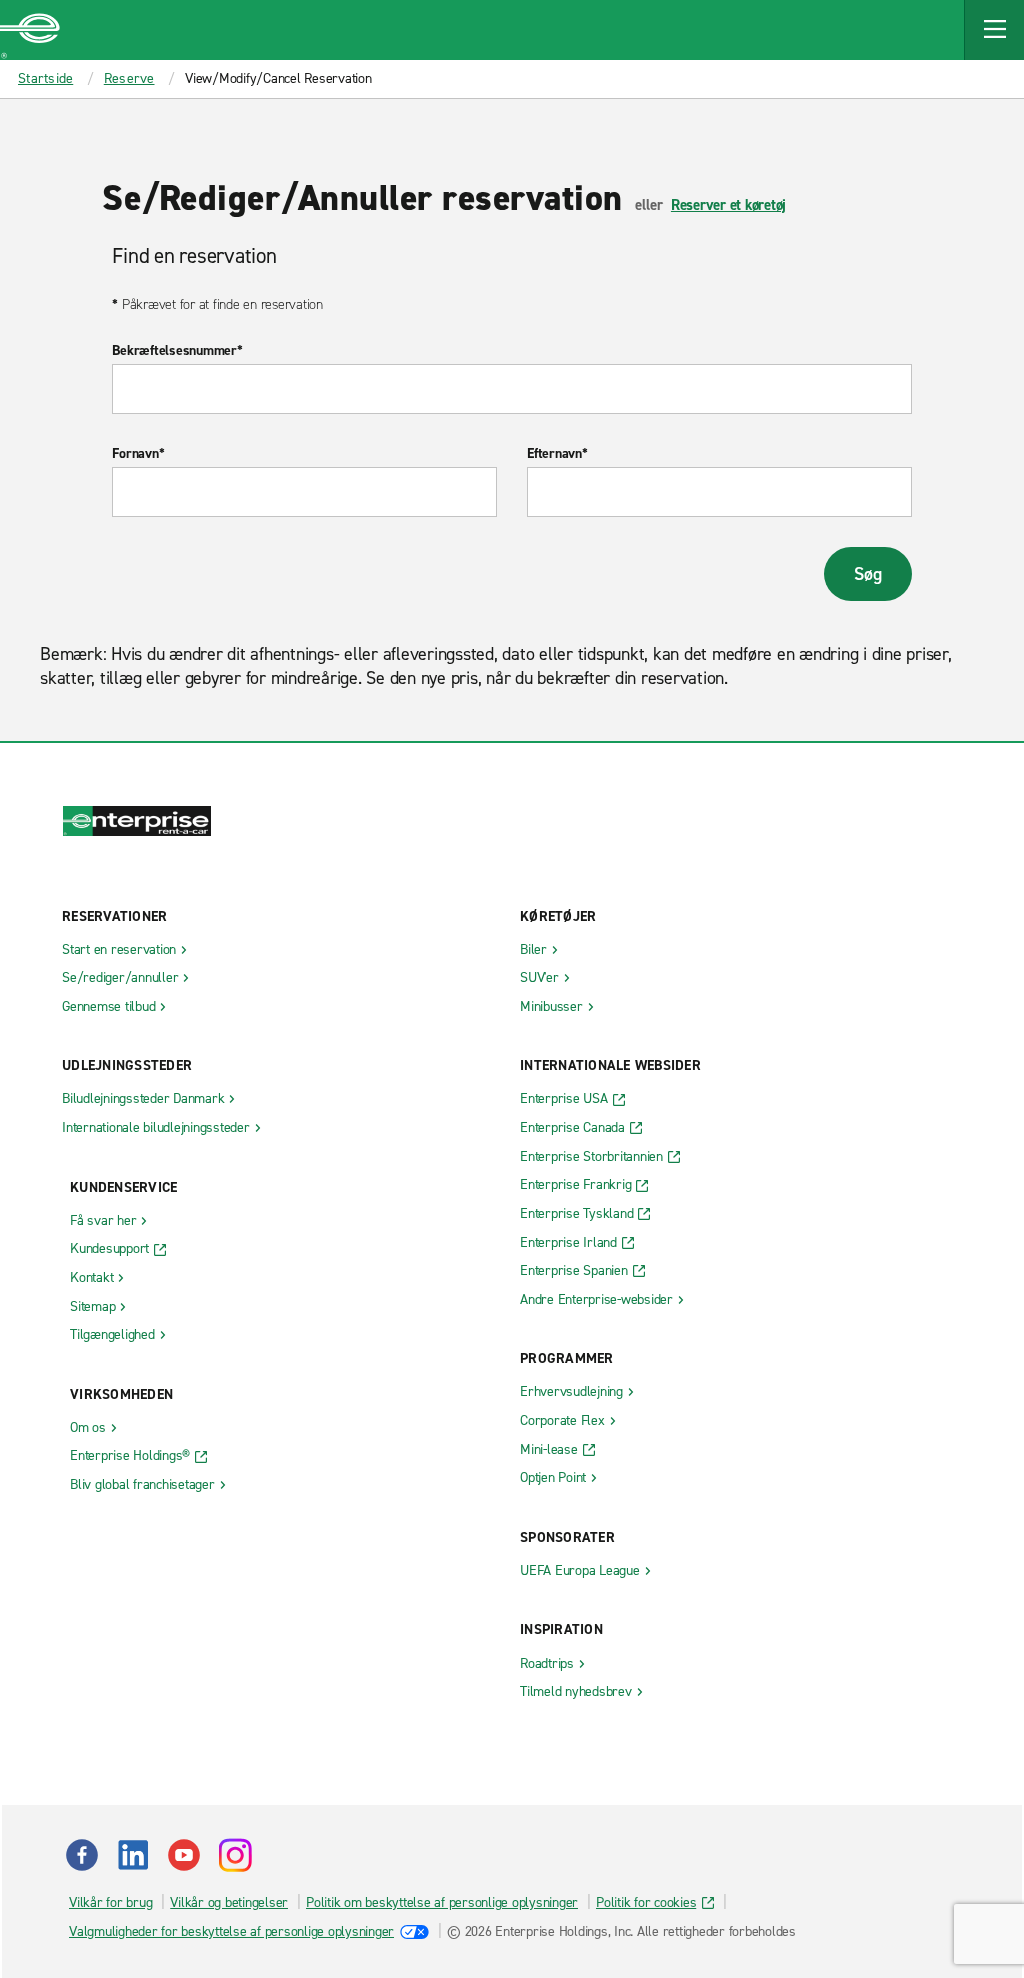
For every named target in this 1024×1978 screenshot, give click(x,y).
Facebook (82, 1855)
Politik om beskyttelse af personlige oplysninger (442, 1902)
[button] (994, 30)
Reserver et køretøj (728, 205)
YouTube (184, 1855)
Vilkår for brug (110, 1902)
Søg (867, 574)
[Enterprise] (30, 30)
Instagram (235, 1855)
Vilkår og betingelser (229, 1902)
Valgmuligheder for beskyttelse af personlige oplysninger (231, 1931)
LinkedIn (133, 1855)
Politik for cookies (646, 1902)
